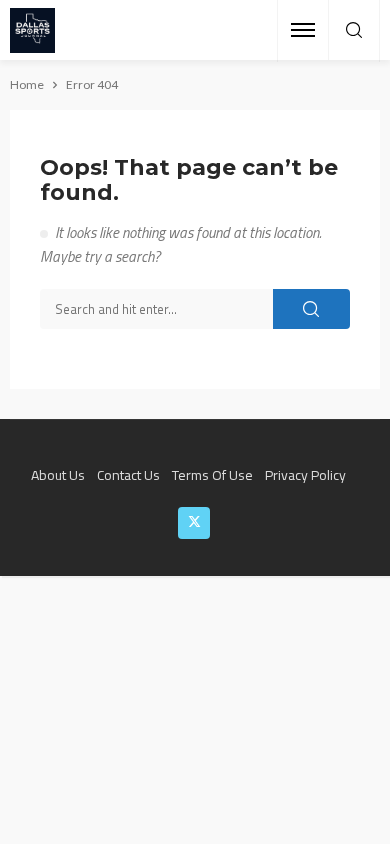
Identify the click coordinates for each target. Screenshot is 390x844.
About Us (58, 474)
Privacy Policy (305, 474)
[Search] (354, 31)
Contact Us (128, 474)
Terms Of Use (212, 474)
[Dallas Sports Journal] (32, 30)
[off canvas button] (303, 30)
